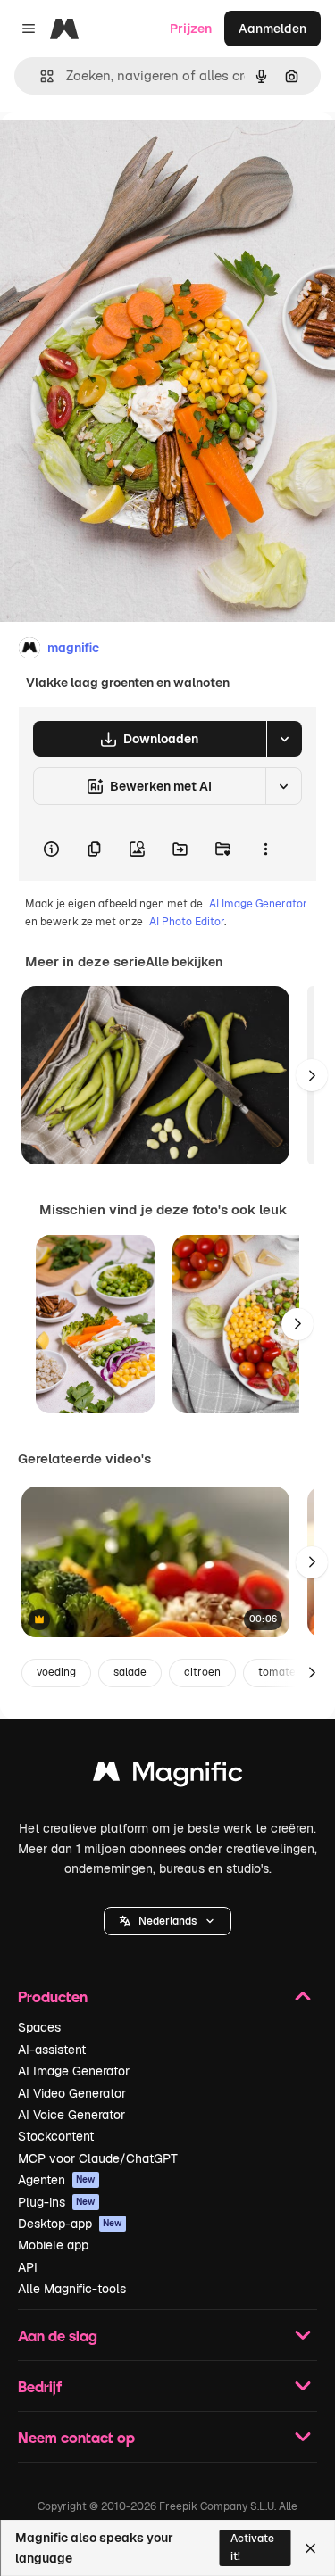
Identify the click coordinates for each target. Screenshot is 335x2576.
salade (130, 1672)
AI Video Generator (72, 2093)
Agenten (57, 2180)
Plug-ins (57, 2202)
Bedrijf (40, 2386)
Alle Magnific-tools (72, 2289)
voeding (56, 1672)
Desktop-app (70, 2224)
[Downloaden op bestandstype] (284, 739)
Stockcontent (56, 2136)
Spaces (39, 2027)
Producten (53, 1996)
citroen (202, 1672)
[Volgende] (312, 1075)
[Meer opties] (265, 849)
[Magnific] (168, 1776)
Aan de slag (58, 2336)
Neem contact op (76, 2437)
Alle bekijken (184, 962)
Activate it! (252, 2547)
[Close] (310, 2548)
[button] (167, 1921)
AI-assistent (52, 2050)
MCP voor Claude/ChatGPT (98, 2158)
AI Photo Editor (187, 922)
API (28, 2267)
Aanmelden (272, 29)
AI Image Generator (258, 904)
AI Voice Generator (71, 2115)
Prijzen (191, 29)
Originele (117, 153)
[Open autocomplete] (40, 76)
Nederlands (167, 1921)
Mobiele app (53, 2245)
